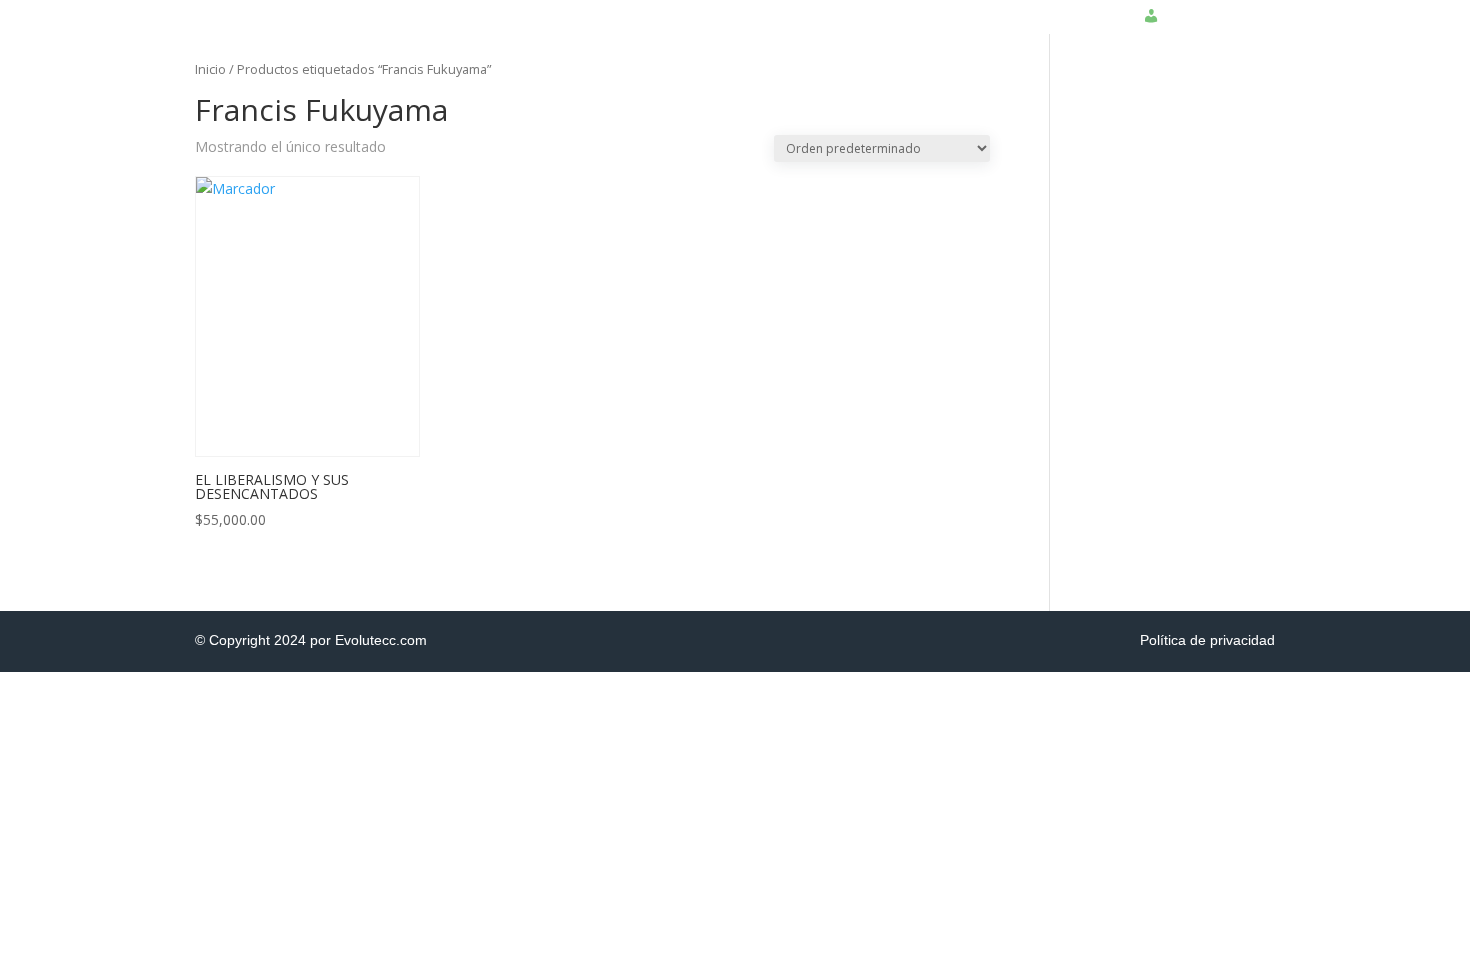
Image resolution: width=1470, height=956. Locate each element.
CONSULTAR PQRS (1045, 7)
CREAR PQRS (914, 7)
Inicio (210, 69)
